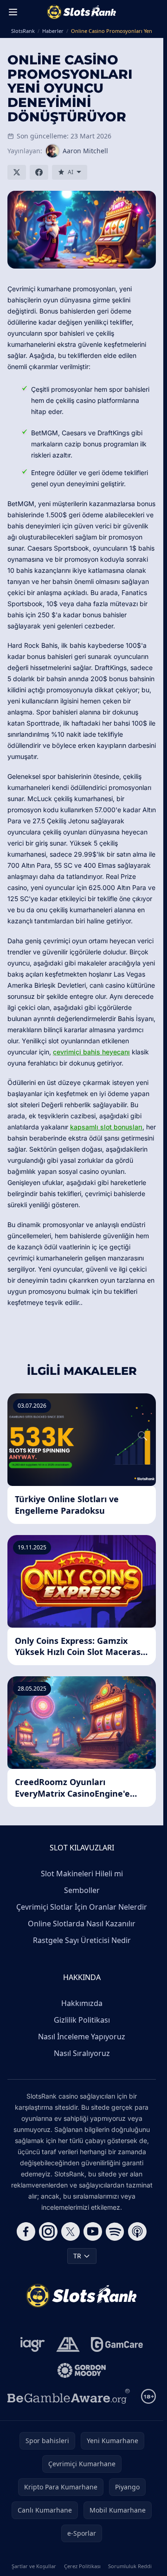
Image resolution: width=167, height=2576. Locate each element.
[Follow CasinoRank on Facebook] (26, 2231)
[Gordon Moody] (82, 2370)
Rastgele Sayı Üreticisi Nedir (82, 1940)
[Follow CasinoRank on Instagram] (48, 2231)
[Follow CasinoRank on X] (71, 2231)
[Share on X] (17, 172)
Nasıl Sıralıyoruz (82, 2053)
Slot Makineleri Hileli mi (82, 1874)
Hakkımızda (82, 2003)
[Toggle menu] (13, 12)
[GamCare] (117, 2344)
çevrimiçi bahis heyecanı (91, 1052)
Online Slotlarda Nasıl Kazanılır (82, 1924)
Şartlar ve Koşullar (34, 2566)
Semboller (82, 1890)
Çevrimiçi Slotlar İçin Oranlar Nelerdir (82, 1907)
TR (77, 2256)
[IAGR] (33, 2344)
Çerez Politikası (82, 2566)
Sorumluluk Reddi (130, 2566)
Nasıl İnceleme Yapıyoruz (82, 2037)
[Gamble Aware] (69, 2396)
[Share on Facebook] (39, 172)
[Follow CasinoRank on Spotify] (115, 2231)
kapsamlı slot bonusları (106, 1127)
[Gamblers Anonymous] (68, 2344)
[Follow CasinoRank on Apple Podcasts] (137, 2231)
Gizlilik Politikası (82, 2020)
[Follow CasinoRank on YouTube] (93, 2231)
